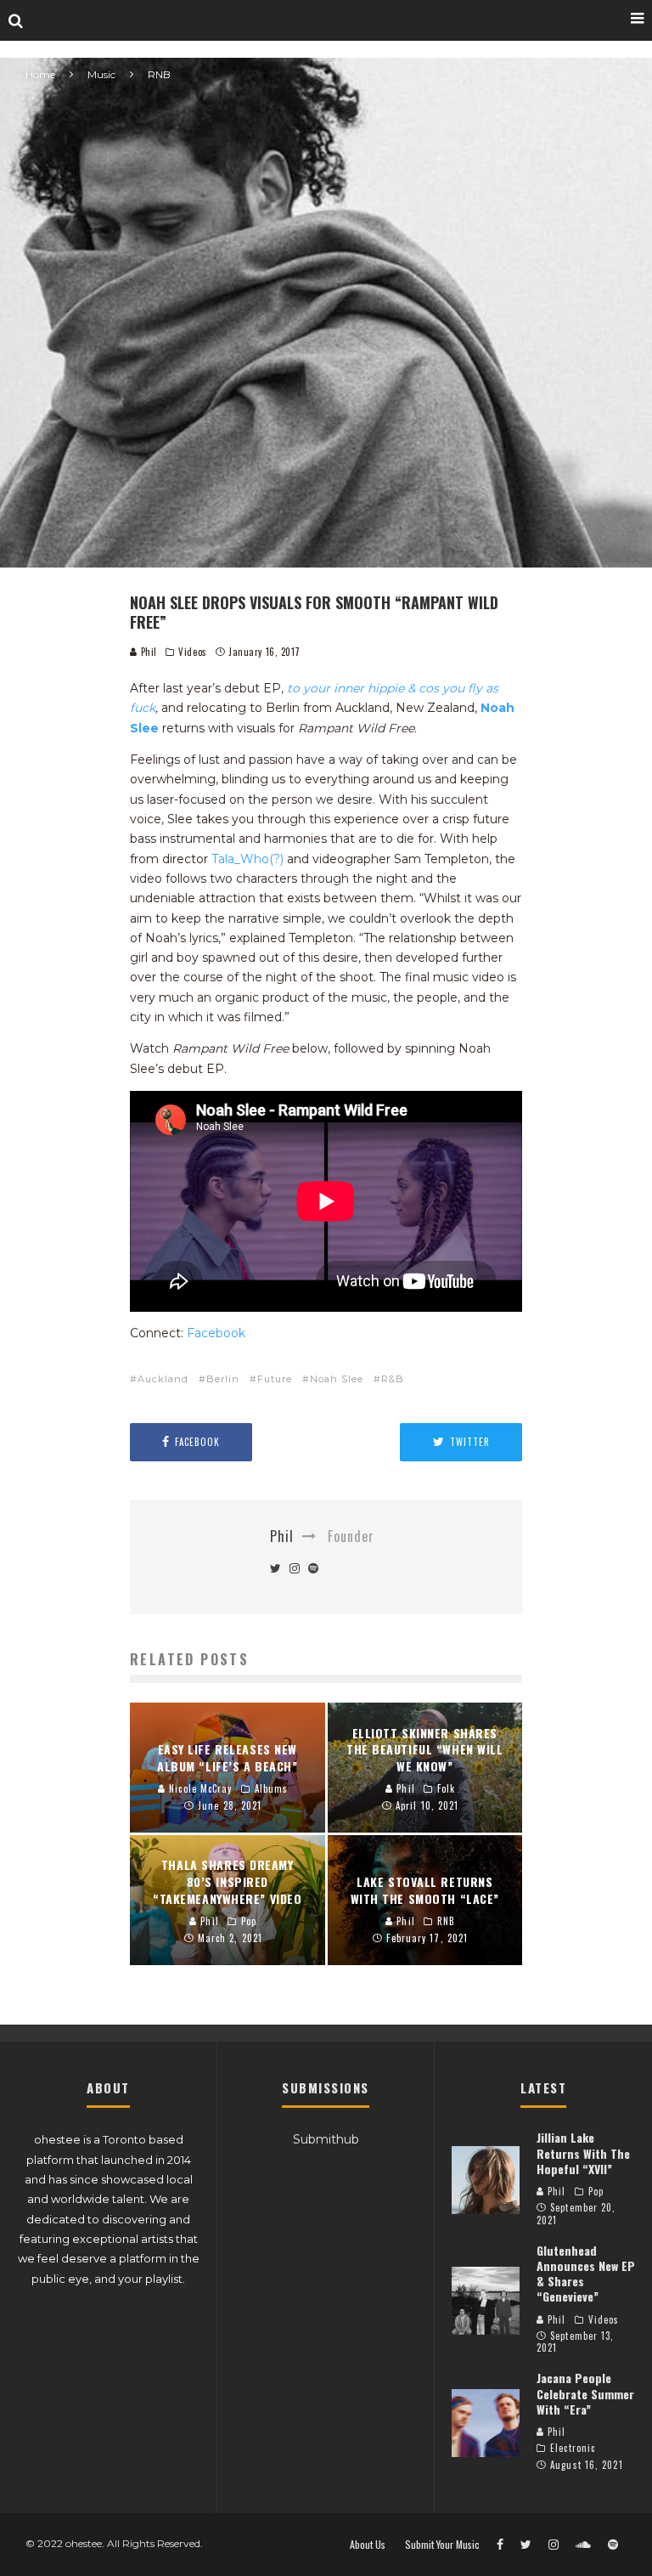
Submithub (326, 2139)
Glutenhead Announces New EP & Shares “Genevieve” (586, 2274)
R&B (393, 1379)
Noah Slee (337, 1379)
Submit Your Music (442, 2545)
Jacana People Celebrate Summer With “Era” (585, 2393)
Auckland (163, 1379)
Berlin (223, 1379)
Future (275, 1379)
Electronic (573, 2448)
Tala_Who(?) (247, 859)
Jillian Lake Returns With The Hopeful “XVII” (583, 2152)
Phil (147, 652)
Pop (596, 2191)
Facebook (216, 1333)
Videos (192, 652)
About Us (368, 2545)
